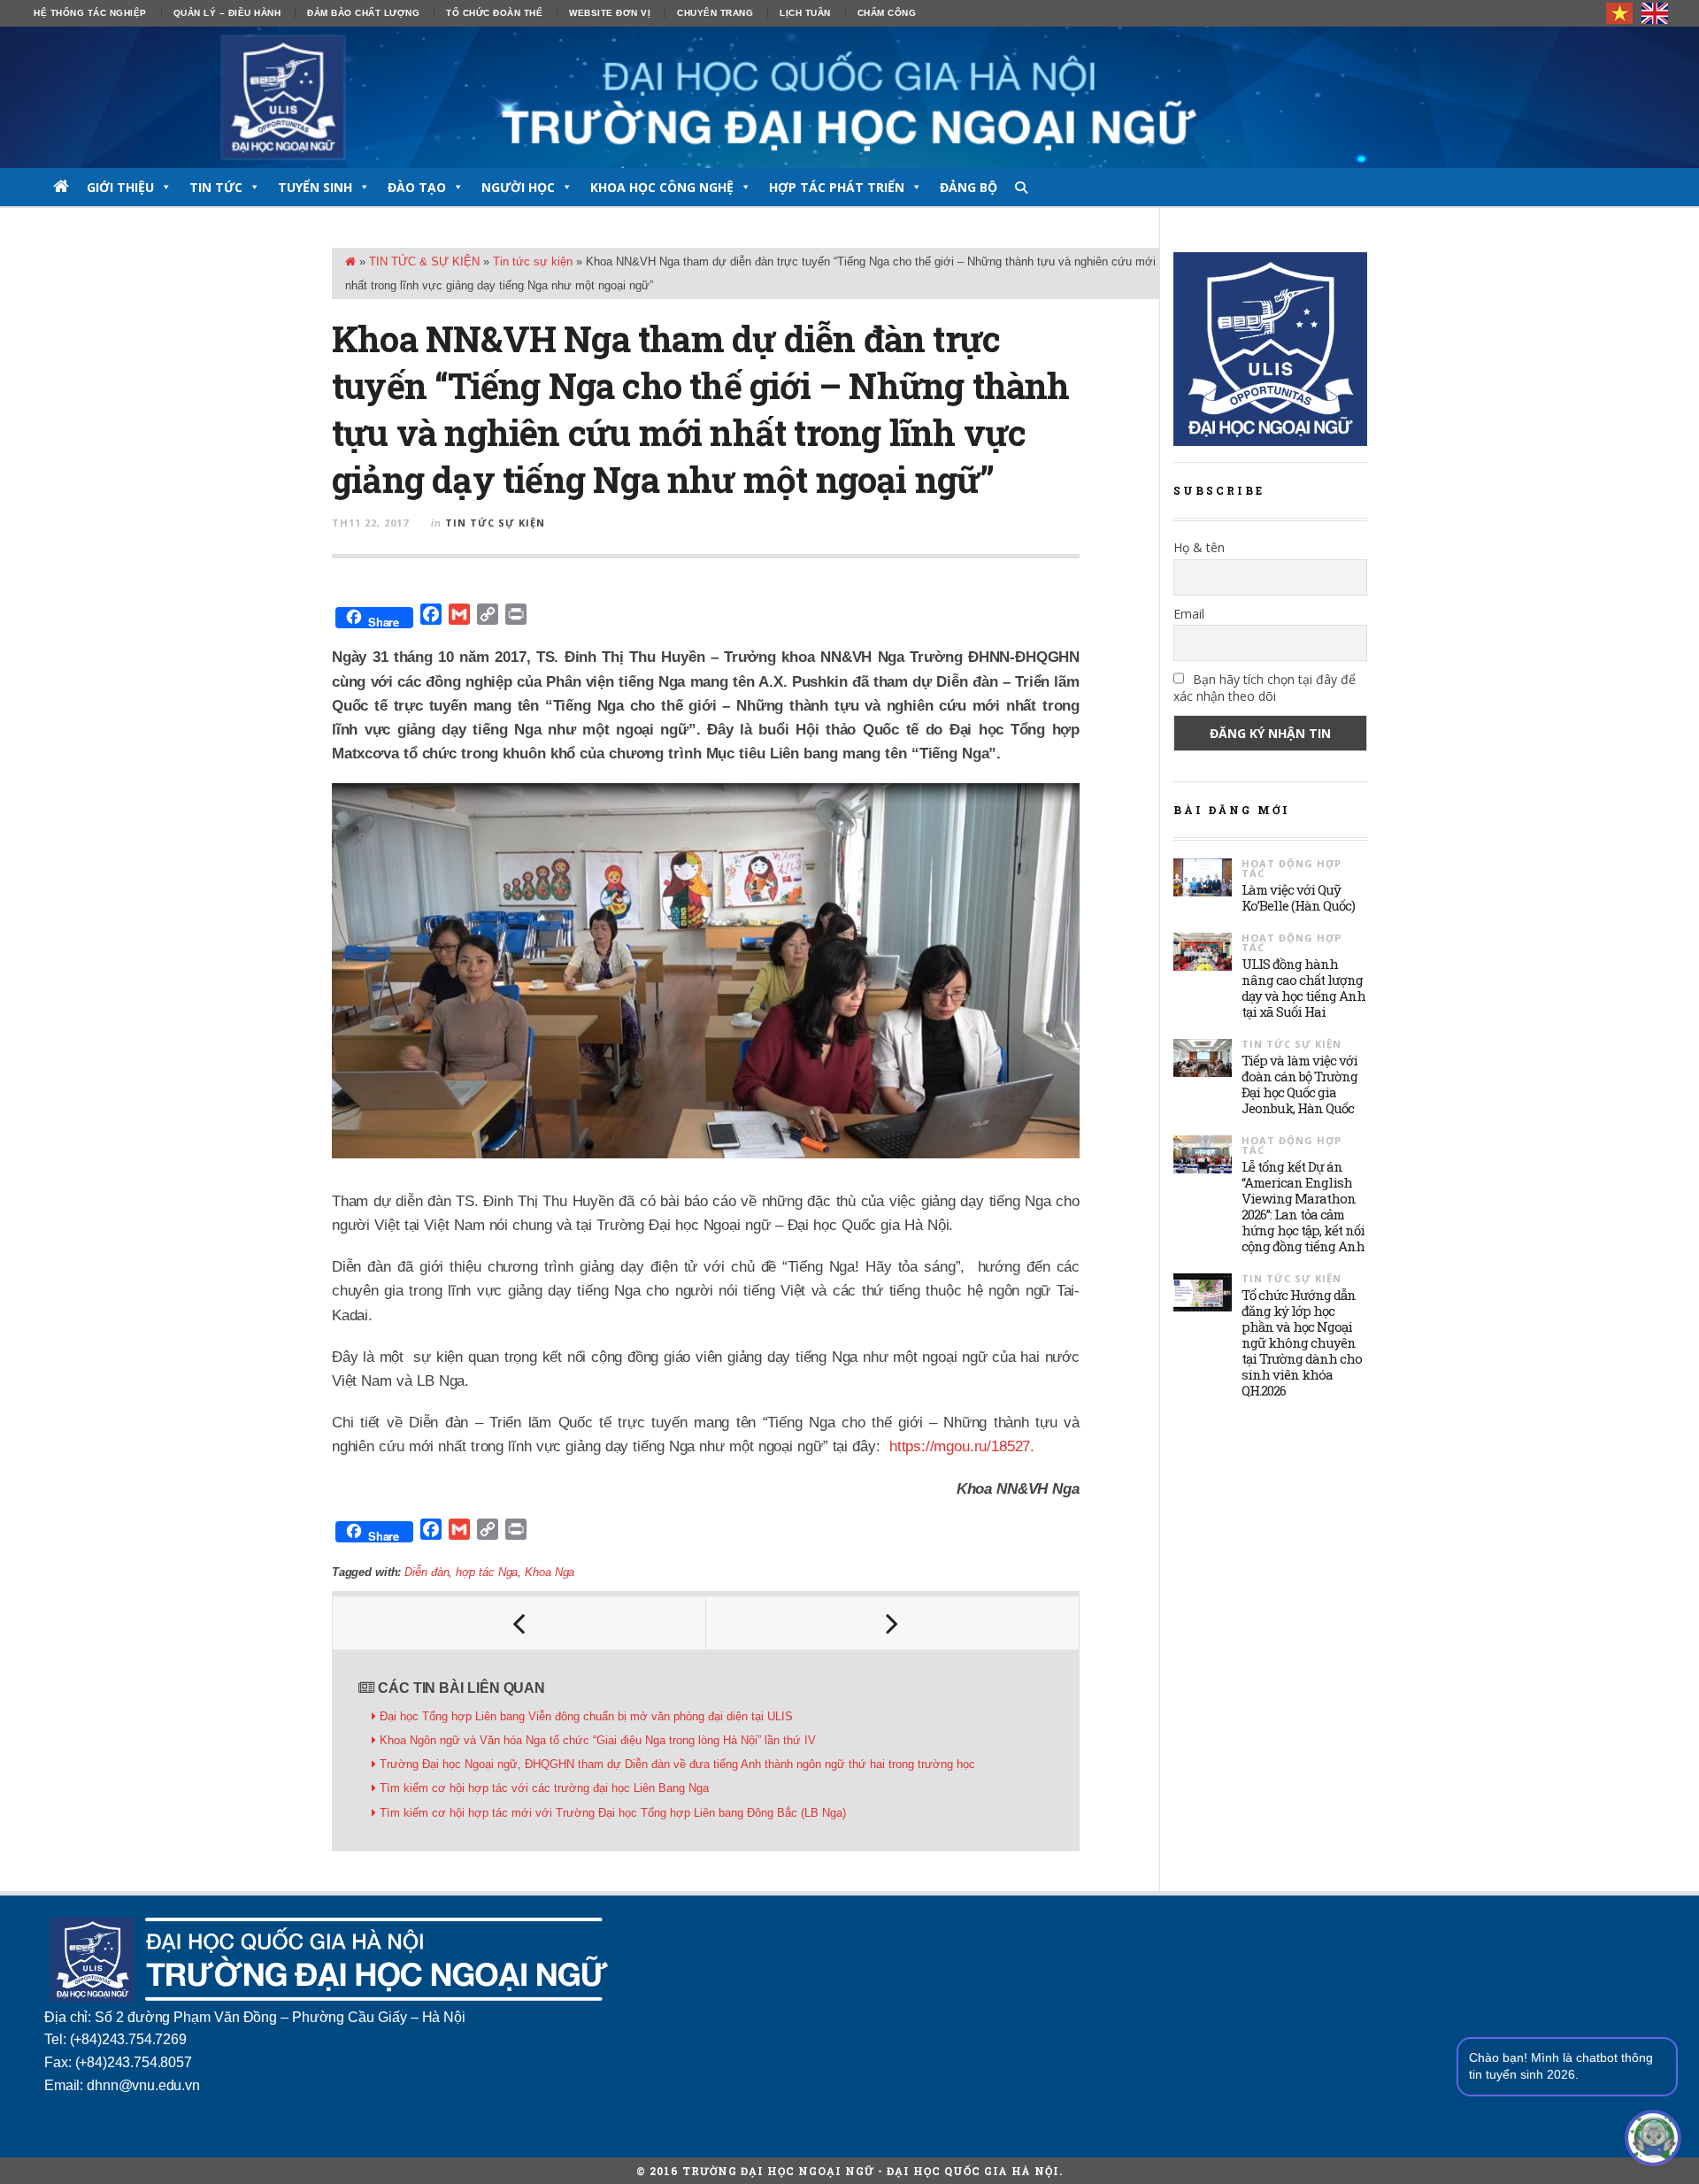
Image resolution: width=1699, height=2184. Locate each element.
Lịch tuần (805, 13)
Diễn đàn (427, 1572)
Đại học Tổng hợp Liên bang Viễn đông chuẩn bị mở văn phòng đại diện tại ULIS (586, 1716)
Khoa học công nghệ (662, 187)
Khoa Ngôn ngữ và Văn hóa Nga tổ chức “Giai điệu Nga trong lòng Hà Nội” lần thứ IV (598, 1740)
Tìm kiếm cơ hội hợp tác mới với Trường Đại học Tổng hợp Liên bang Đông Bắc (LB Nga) (613, 1813)
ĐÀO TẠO (417, 187)
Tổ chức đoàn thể (494, 13)
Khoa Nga (550, 1572)
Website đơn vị (610, 13)
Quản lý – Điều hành (227, 13)
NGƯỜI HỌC (518, 187)
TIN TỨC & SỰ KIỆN (424, 261)
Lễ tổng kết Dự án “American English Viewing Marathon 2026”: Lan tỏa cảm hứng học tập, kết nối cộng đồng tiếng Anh (1303, 1206)
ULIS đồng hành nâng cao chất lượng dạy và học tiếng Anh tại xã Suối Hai (1303, 988)
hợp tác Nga (487, 1572)
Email (1189, 614)
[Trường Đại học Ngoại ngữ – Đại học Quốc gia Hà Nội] (849, 97)
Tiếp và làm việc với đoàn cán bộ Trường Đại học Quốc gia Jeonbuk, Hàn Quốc (1299, 1084)
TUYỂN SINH (315, 187)
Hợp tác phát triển (837, 187)
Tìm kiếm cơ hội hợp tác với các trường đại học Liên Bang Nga (544, 1788)
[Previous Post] (519, 1623)
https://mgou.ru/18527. (960, 1446)
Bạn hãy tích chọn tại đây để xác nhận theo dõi (1265, 688)
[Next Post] (893, 1623)
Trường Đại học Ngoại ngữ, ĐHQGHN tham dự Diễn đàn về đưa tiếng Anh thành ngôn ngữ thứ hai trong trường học (679, 1764)
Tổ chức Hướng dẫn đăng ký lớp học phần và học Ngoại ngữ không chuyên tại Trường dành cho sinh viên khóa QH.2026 (1302, 1342)
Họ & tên (1199, 547)
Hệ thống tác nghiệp (90, 13)
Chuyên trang (715, 13)
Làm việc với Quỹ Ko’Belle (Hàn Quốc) (1298, 897)
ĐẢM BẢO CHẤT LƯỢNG (363, 13)
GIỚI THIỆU (120, 187)
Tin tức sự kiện (533, 261)
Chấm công (887, 13)
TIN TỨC (216, 187)
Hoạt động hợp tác (1292, 868)
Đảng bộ (969, 187)
